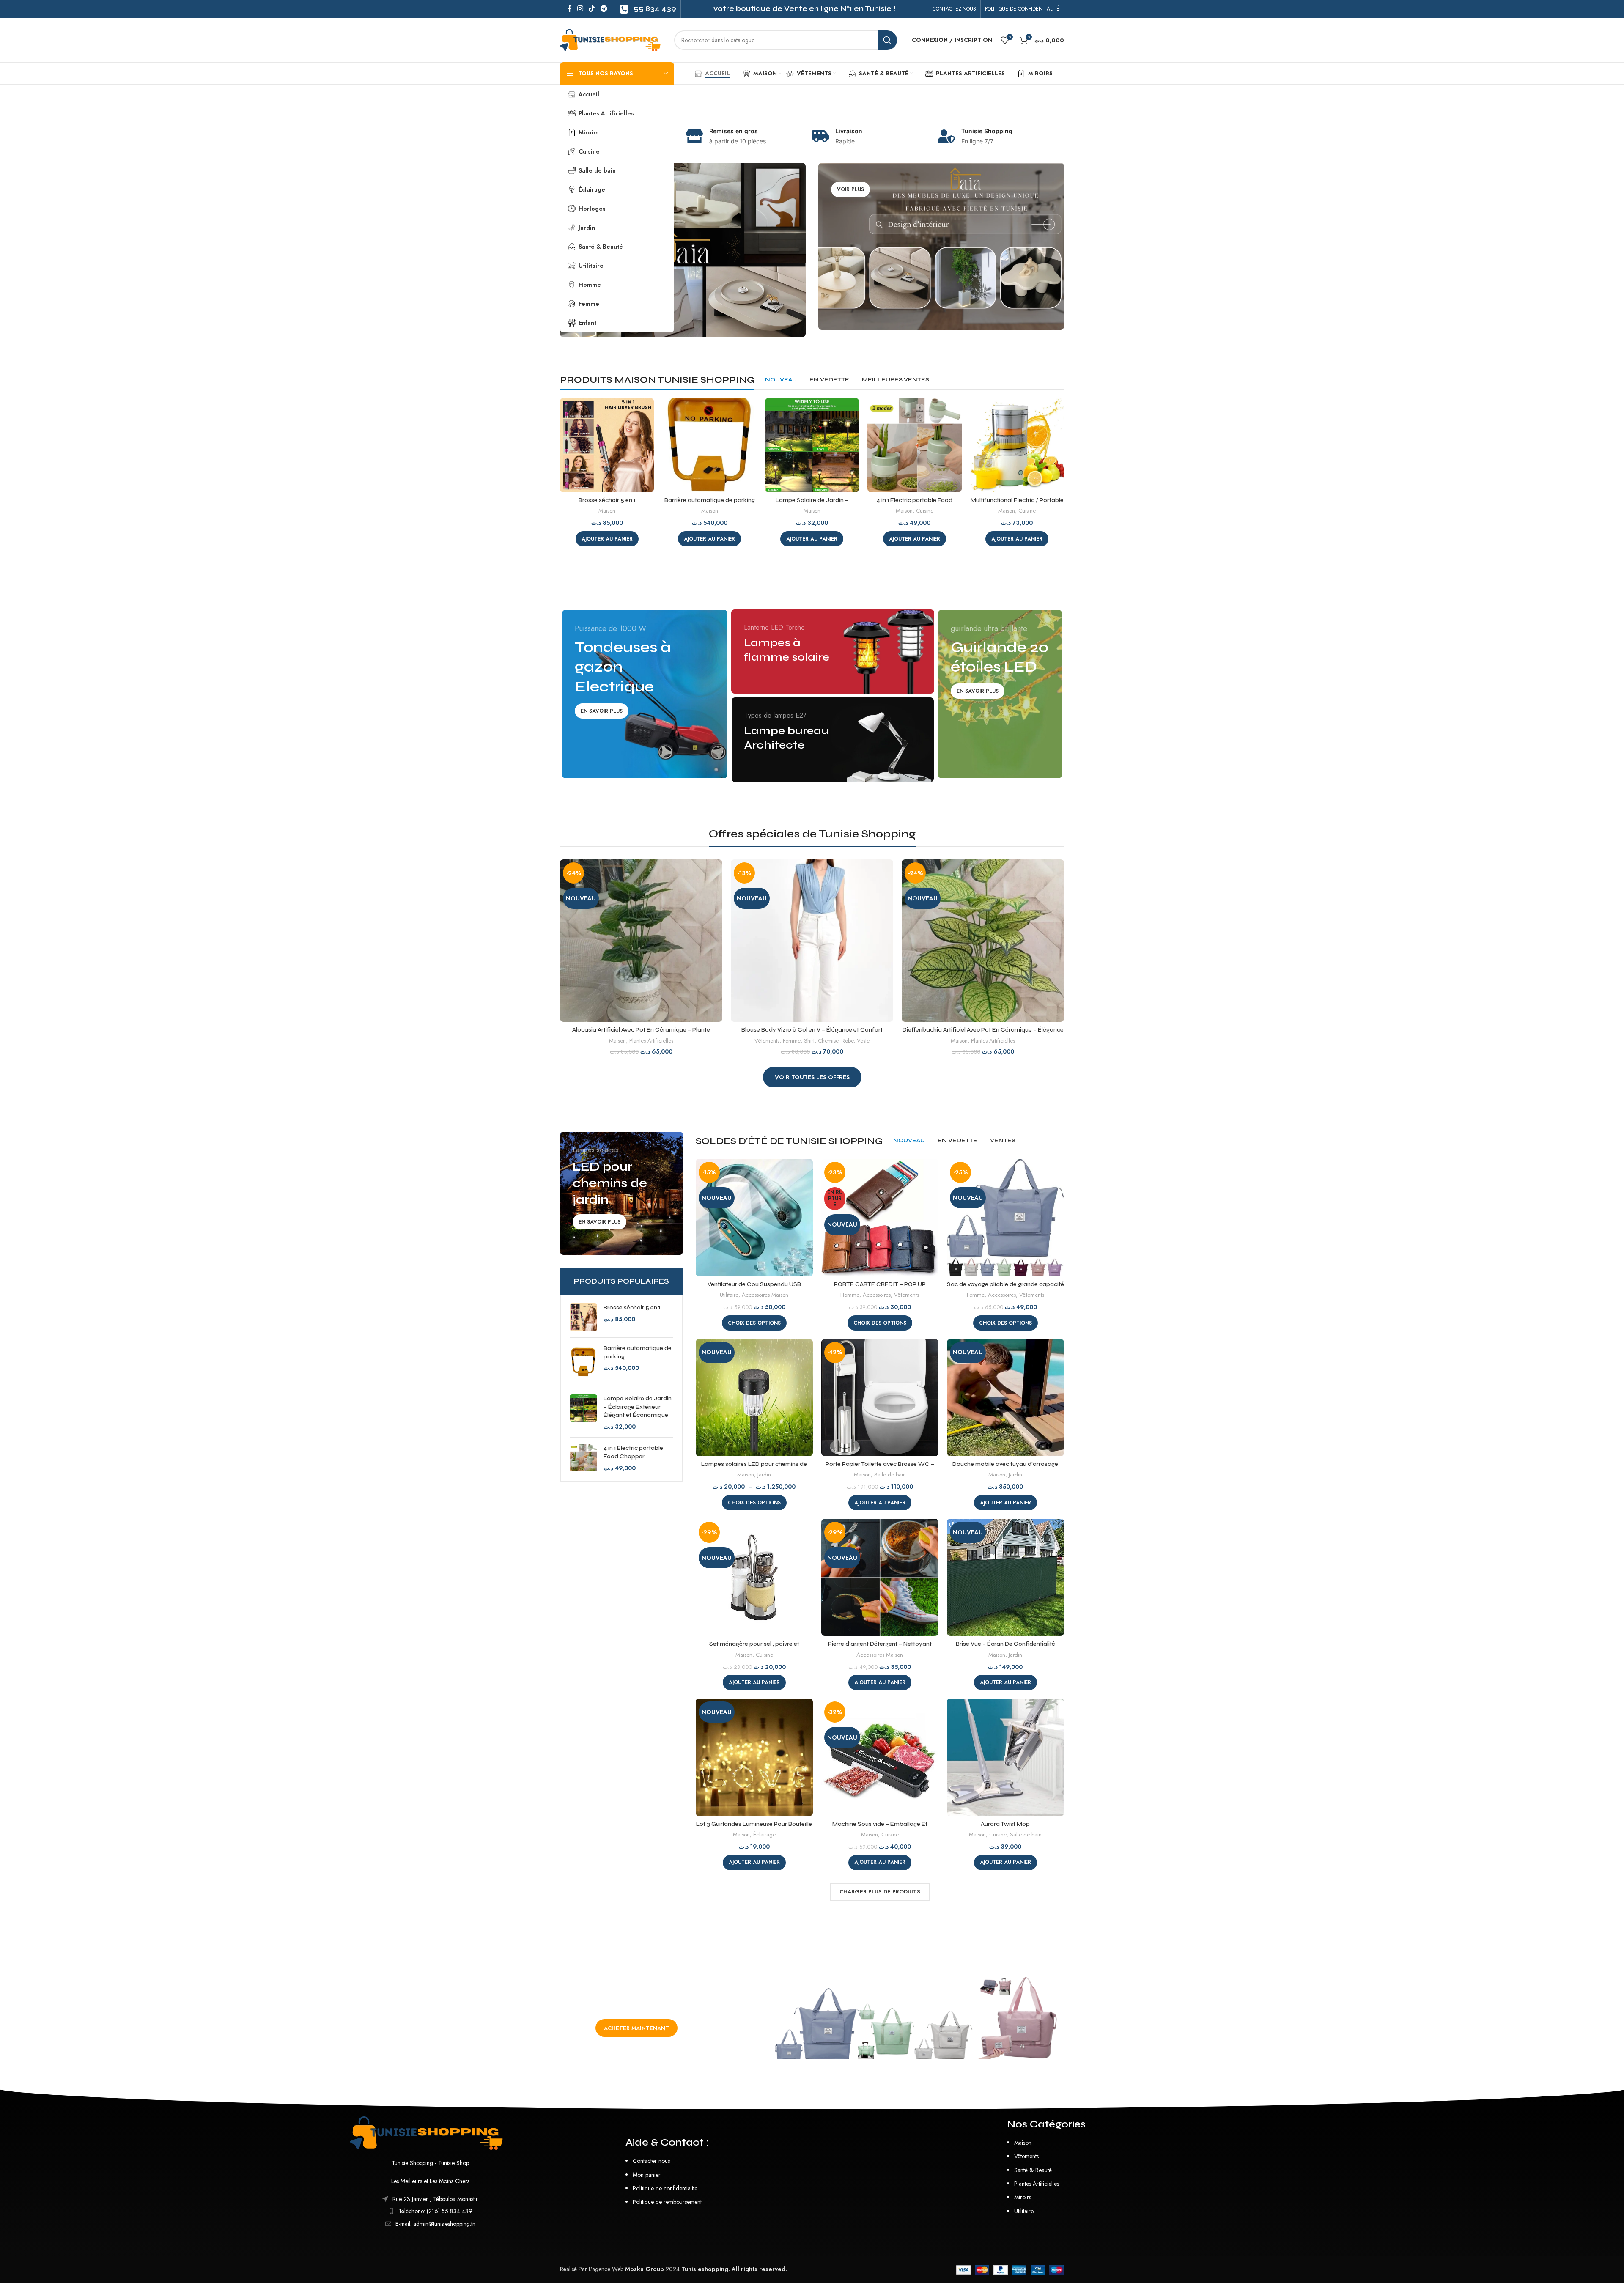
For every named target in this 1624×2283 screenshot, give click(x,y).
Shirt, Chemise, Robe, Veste (837, 1041)
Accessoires (877, 1295)
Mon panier (647, 2175)
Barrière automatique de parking (710, 500)
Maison (607, 511)
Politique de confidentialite (665, 2188)
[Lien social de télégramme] (604, 9)
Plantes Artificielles (651, 1041)
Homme (850, 1295)
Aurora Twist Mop (1005, 1824)
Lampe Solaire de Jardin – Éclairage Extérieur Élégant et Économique (638, 1407)
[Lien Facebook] (569, 9)
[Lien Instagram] (580, 9)
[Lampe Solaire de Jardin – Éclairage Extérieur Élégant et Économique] (583, 1413)
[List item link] (430, 2211)
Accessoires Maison (765, 1295)
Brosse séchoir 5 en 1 (607, 500)
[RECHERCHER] (887, 40)
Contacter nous (651, 2161)
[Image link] (430, 2132)
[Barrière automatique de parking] (583, 1363)
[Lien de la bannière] (683, 250)
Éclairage (764, 1835)
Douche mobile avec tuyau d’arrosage (1005, 1464)
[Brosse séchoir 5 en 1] (583, 1317)
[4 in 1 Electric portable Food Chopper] (583, 1458)
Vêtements (767, 1041)
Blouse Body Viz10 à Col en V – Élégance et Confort (812, 1030)
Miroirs (1023, 2197)
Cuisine (925, 511)
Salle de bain (890, 1475)
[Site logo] (613, 39)
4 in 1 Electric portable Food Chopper (633, 1452)
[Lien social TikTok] (592, 9)
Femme (792, 1041)
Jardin (764, 1475)
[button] (607, 539)
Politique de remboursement (667, 2202)
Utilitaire (729, 1295)
